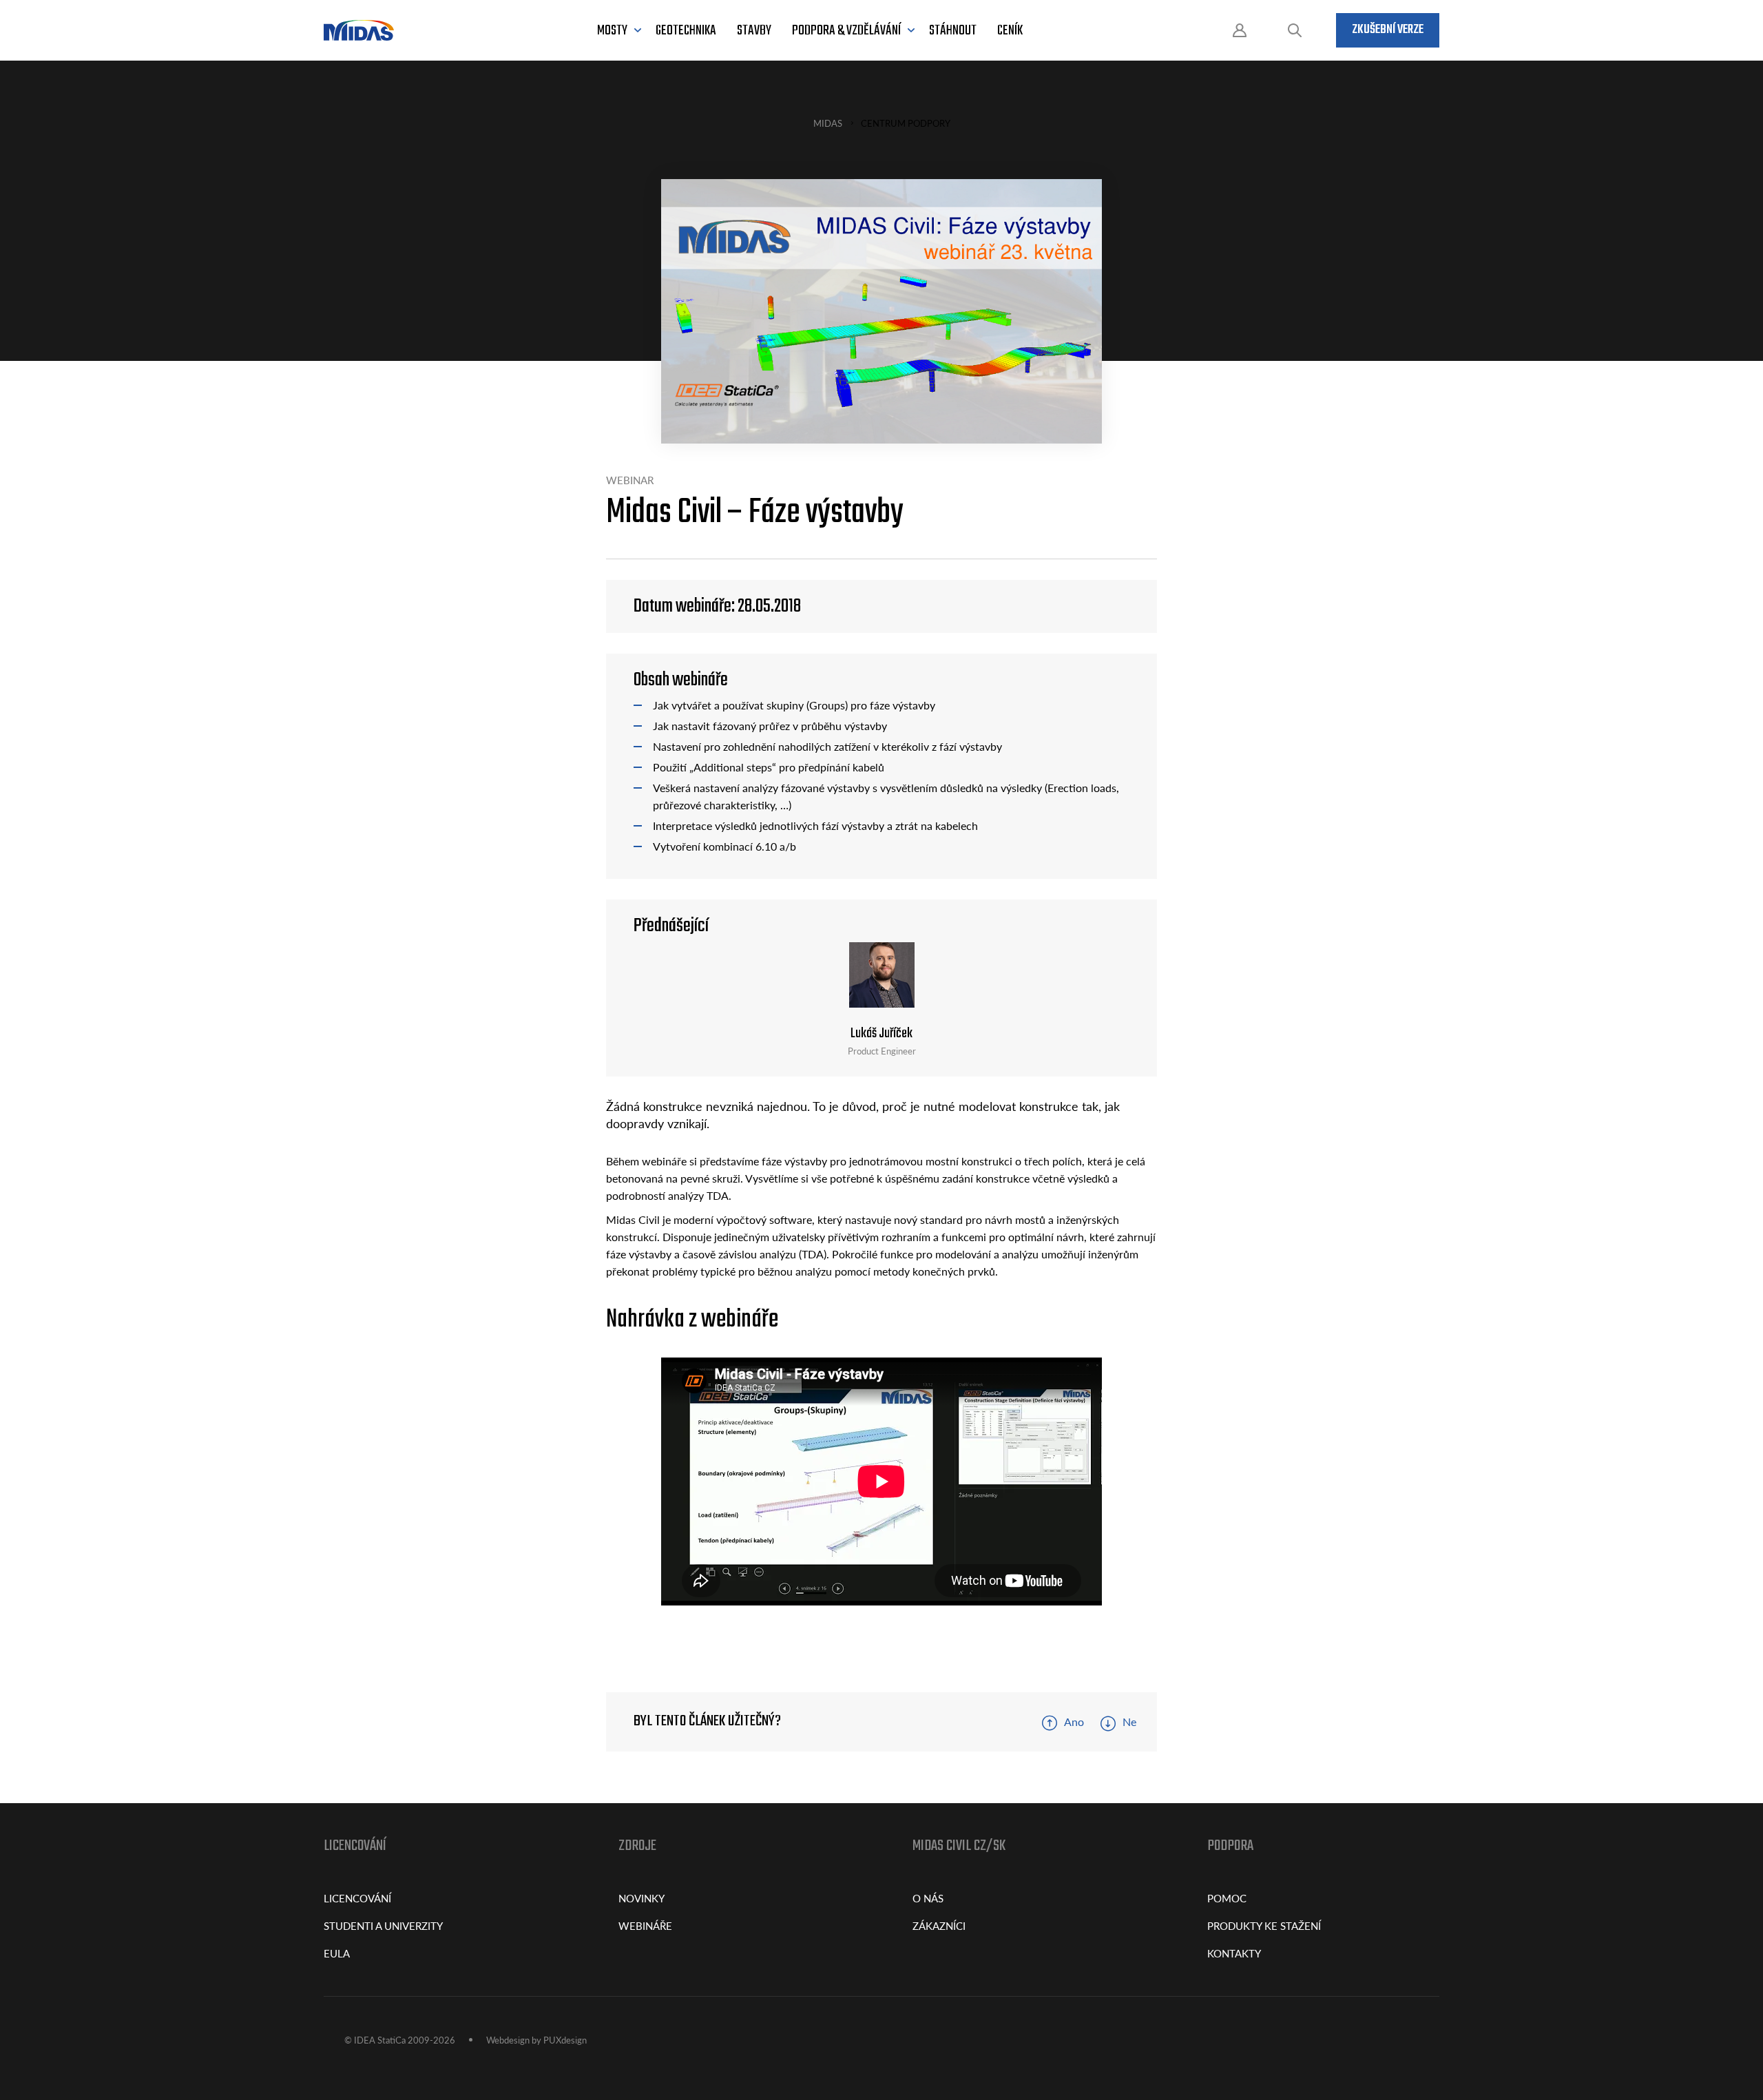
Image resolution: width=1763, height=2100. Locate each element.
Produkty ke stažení (1264, 1925)
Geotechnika (686, 31)
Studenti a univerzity (383, 1925)
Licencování (357, 1898)
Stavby (754, 31)
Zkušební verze (1388, 30)
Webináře (645, 1925)
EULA (337, 1953)
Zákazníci (939, 1925)
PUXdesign (565, 2040)
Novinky (641, 1898)
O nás (928, 1898)
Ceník (1010, 31)
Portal (1240, 31)
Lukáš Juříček (881, 1033)
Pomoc (1227, 1898)
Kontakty (1234, 1953)
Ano (1074, 1722)
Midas (828, 123)
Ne (1129, 1722)
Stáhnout (953, 31)
